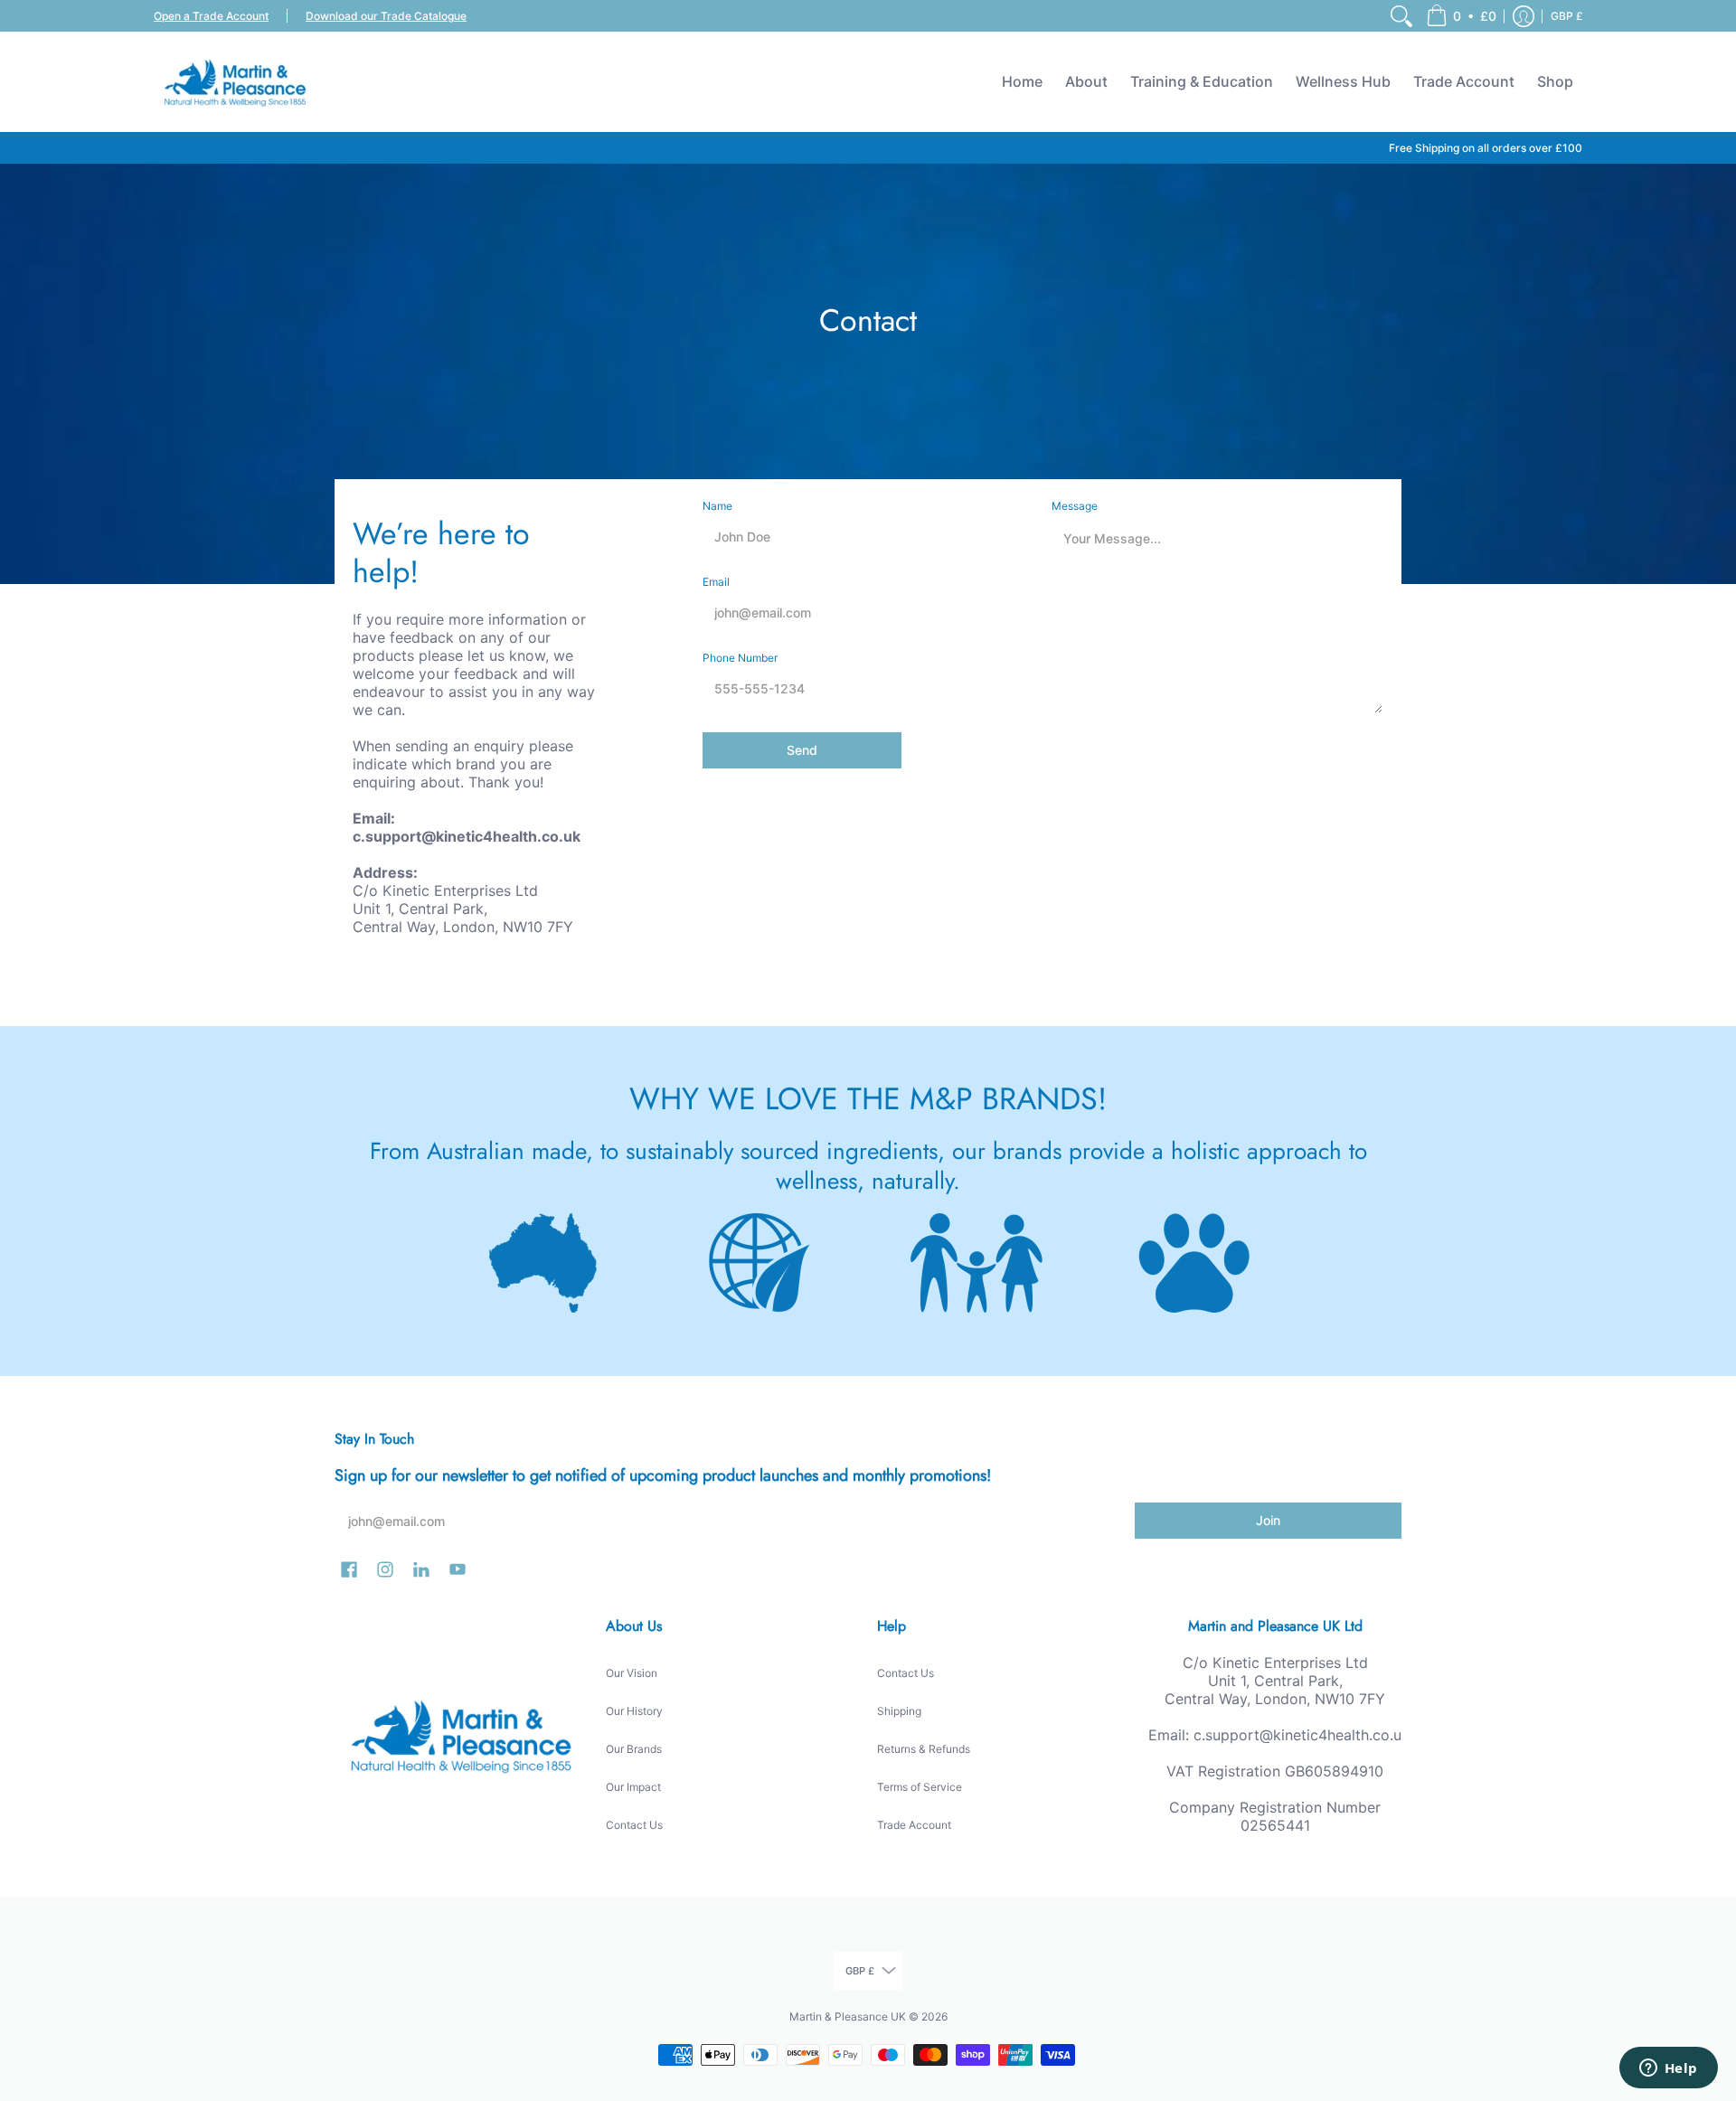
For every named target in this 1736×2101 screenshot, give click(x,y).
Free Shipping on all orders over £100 (1486, 148)
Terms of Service (920, 1787)
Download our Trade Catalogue (386, 16)
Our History (634, 1711)
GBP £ (1567, 16)
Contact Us (634, 1825)
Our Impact (633, 1787)
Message (1075, 506)
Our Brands (634, 1749)
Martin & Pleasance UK (848, 2016)
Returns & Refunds (924, 1749)
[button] (1461, 16)
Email (716, 582)
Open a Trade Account (211, 16)
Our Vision (632, 1673)
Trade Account (914, 1825)
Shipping (899, 1711)
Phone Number (740, 658)
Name (717, 506)
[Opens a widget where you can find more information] (1668, 2069)
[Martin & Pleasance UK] (235, 81)
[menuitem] (1401, 16)
